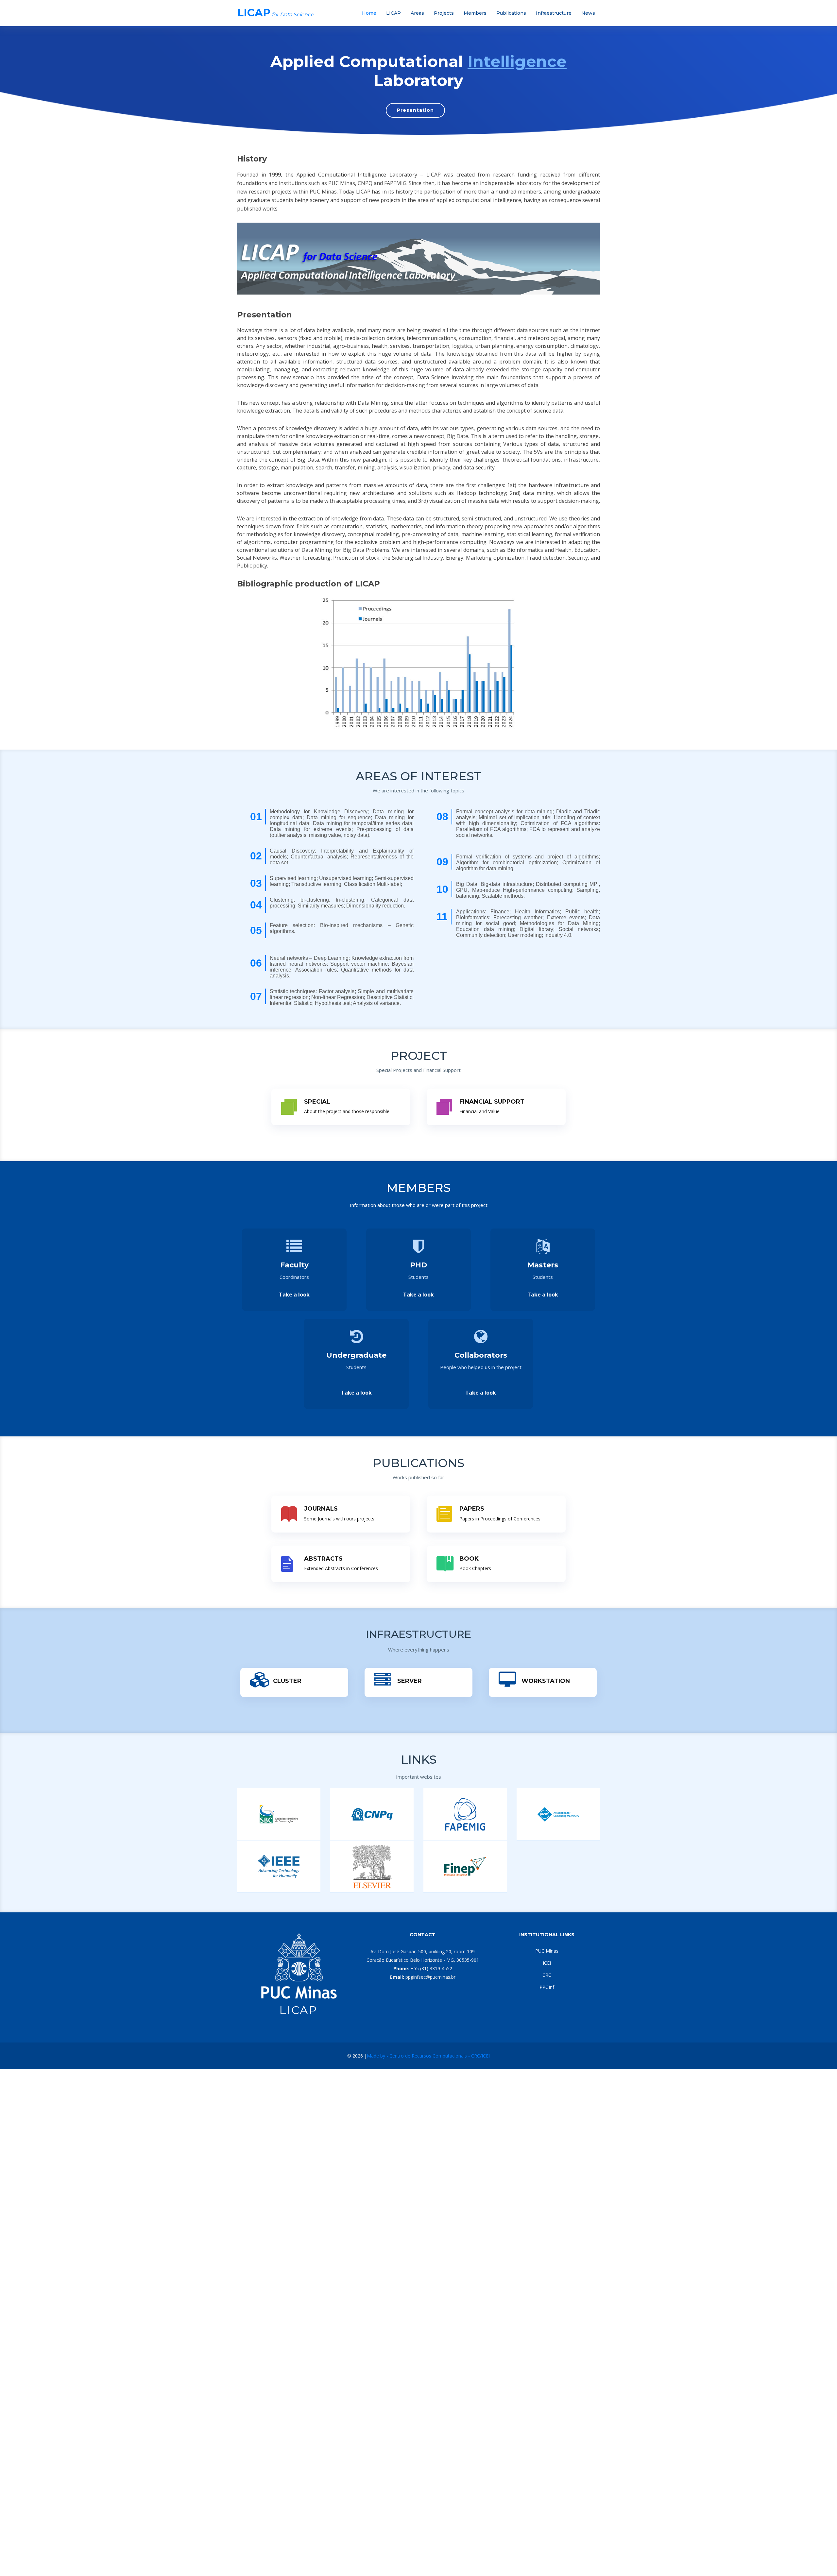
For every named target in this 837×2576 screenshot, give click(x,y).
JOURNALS (321, 1509)
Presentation (415, 110)
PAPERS (472, 1509)
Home (369, 13)
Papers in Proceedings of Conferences (500, 1519)
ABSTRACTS (323, 1559)
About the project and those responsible (347, 1111)
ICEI (547, 1963)
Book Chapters (475, 1568)
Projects (444, 13)
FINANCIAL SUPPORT (492, 1102)
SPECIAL (317, 1102)
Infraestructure (554, 13)
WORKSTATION (546, 1681)
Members (475, 13)
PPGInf (547, 1987)
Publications (511, 13)
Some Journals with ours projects (339, 1519)
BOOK (469, 1559)
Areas (417, 13)
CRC (547, 1975)
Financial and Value (479, 1111)
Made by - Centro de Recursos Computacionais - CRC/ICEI (428, 2056)
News (588, 13)
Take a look (294, 1295)
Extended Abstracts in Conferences (341, 1568)
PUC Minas (547, 1951)
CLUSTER (287, 1681)
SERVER (410, 1681)
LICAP (393, 13)
